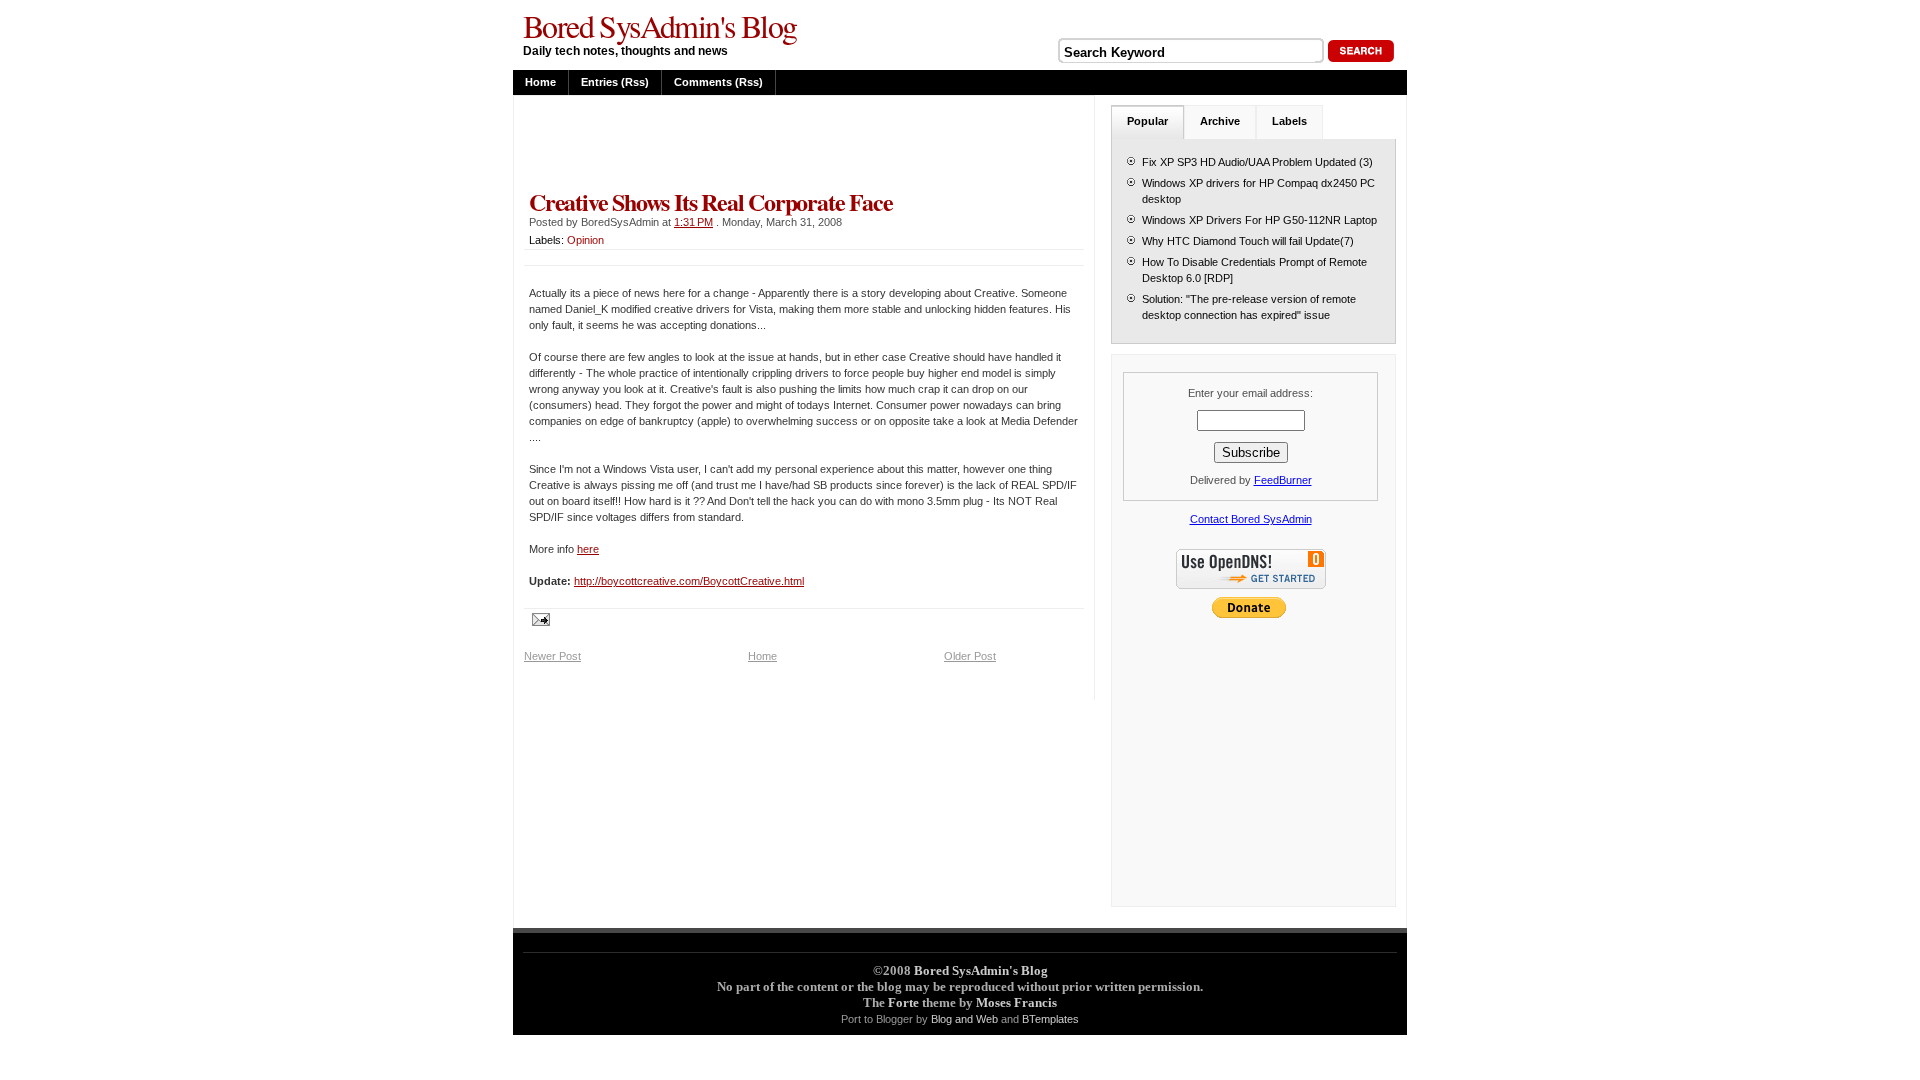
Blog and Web (964, 1019)
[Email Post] (537, 617)
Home (540, 82)
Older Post (970, 656)
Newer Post (552, 656)
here (588, 549)
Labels (1289, 121)
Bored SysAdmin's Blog (659, 25)
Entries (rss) (615, 82)
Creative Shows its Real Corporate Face (710, 201)
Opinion (585, 240)
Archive (1220, 121)
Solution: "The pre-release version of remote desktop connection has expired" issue (1249, 307)
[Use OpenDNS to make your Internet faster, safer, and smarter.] (1251, 591)
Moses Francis (1016, 1002)
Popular (1147, 121)
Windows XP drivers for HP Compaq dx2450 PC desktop (1258, 191)
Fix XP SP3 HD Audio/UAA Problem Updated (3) (1257, 162)
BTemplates (1050, 1019)
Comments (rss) (718, 82)
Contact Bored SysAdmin (1251, 519)
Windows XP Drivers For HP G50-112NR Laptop (1259, 220)
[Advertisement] (758, 142)
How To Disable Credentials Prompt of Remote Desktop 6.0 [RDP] (1254, 270)
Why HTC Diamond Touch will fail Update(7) (1248, 241)
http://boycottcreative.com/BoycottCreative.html (689, 581)
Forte (903, 1002)
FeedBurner (1283, 480)
